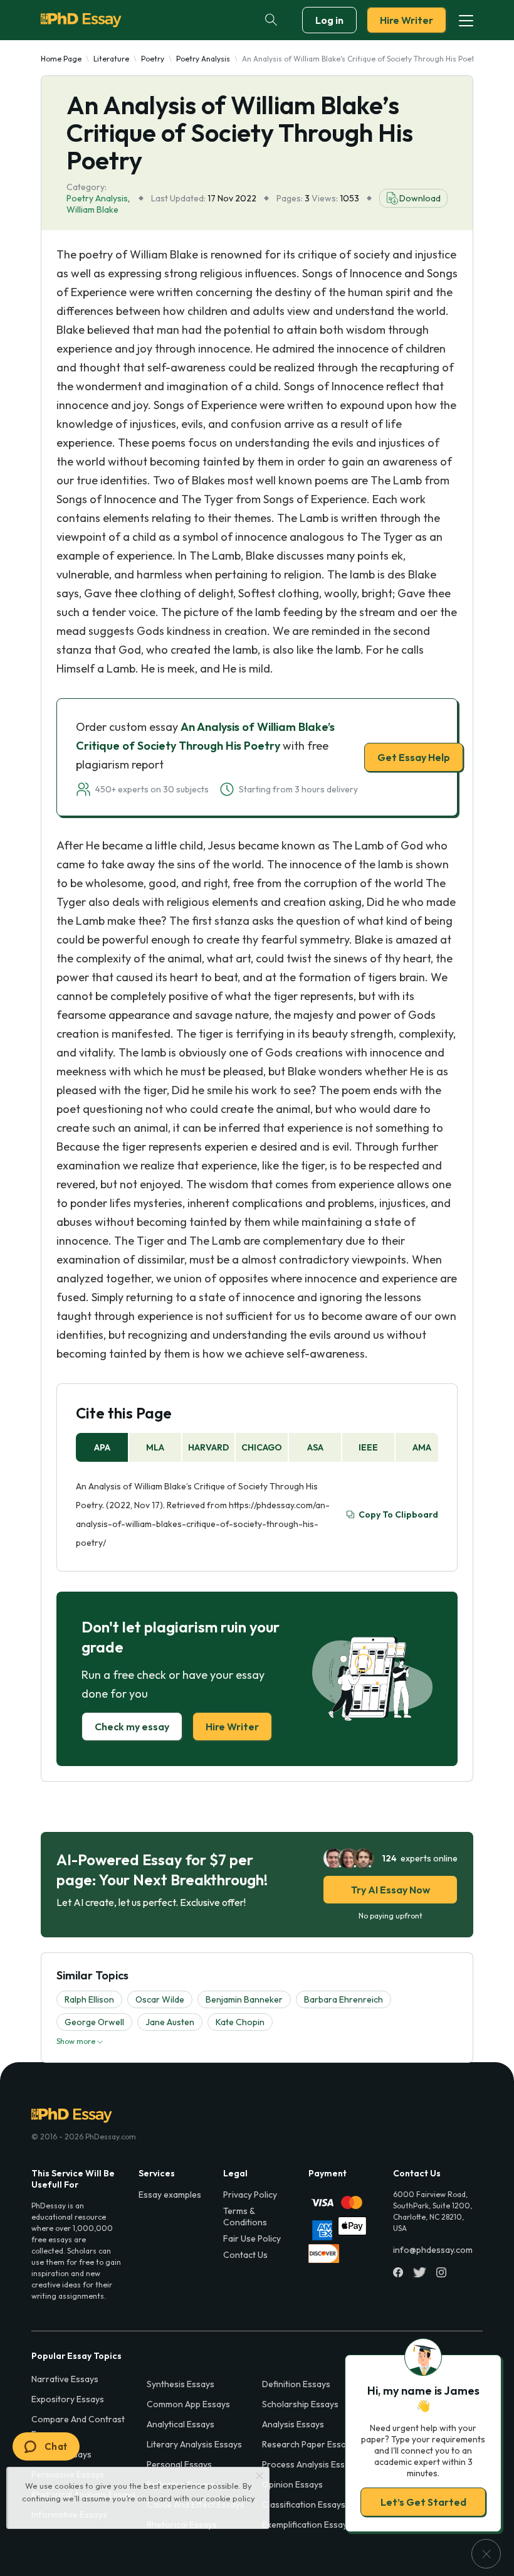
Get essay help (257, 1376)
